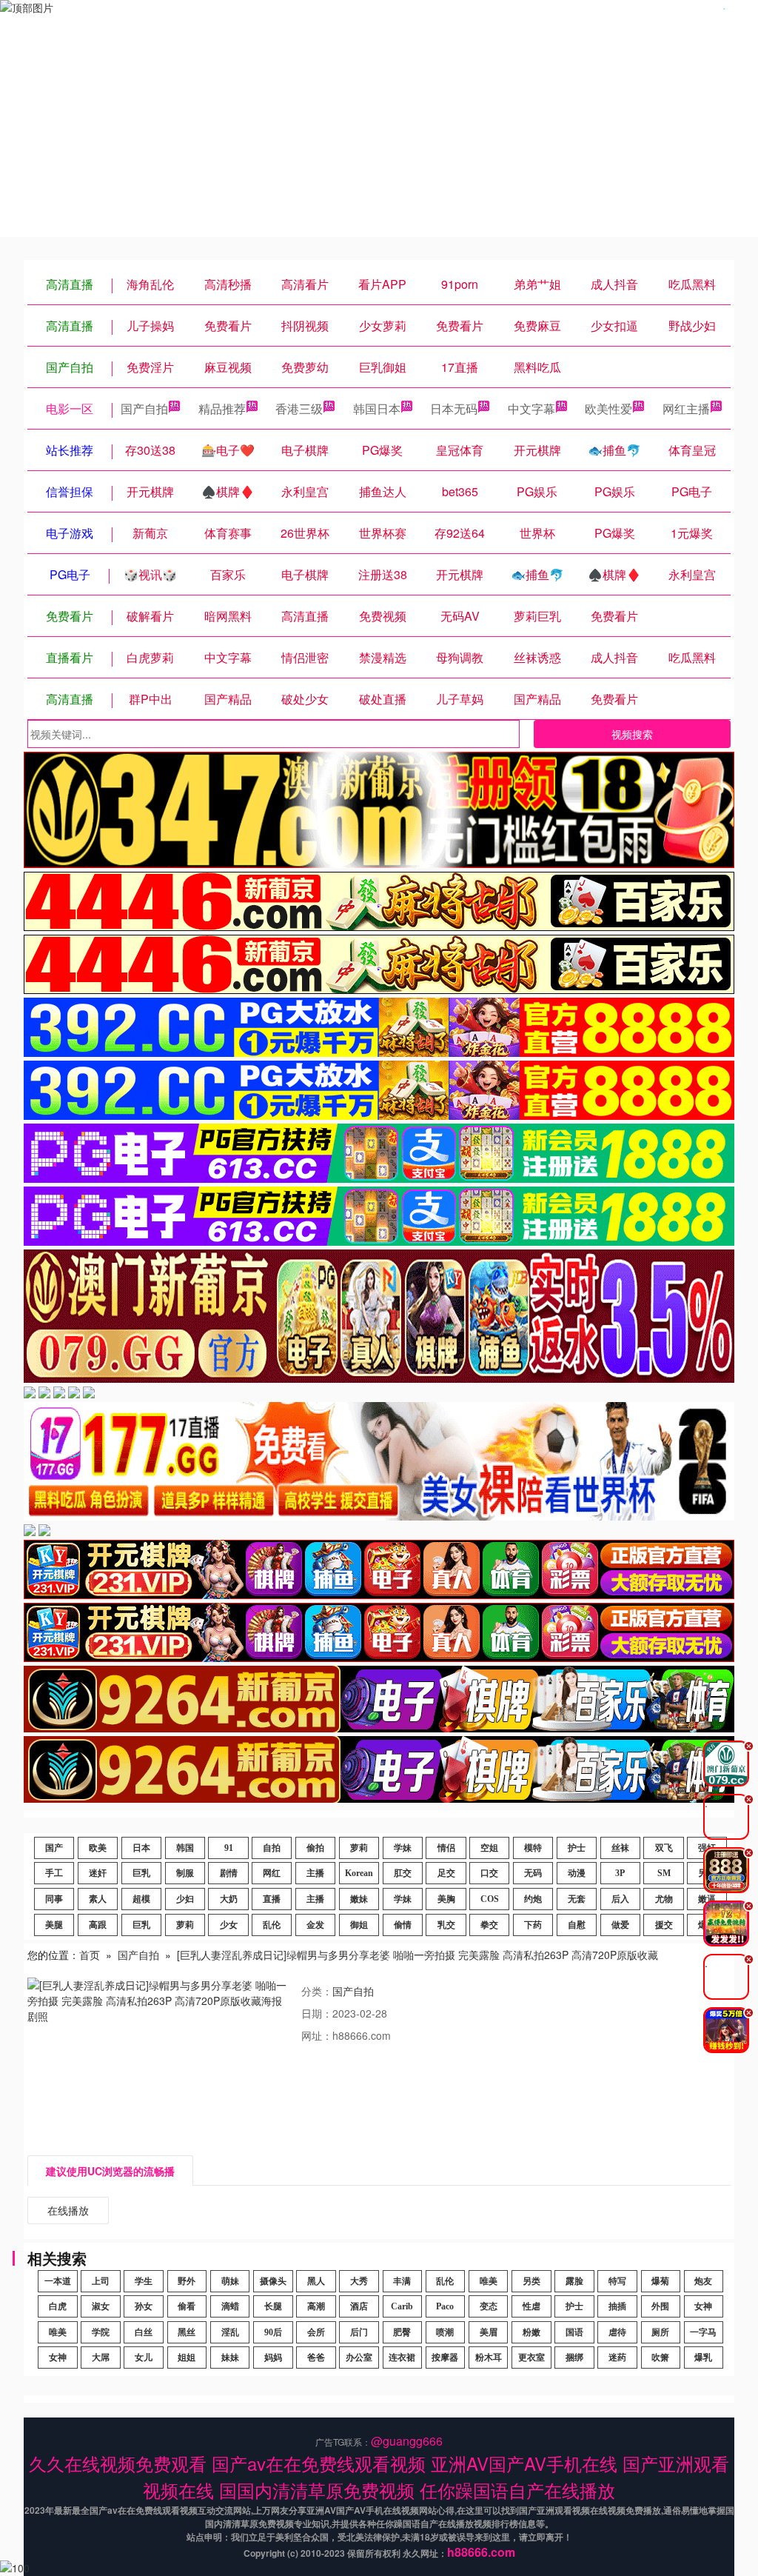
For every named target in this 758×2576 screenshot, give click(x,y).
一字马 (703, 2332)
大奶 (229, 1899)
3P (620, 1873)
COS (490, 1899)
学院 (101, 2332)
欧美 (98, 1848)
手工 (54, 1873)
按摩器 (445, 2358)
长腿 (273, 2306)
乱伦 (272, 1925)
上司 (101, 2281)
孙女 (144, 2306)
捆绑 (574, 2358)
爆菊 (660, 2281)
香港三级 (299, 408)
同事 (54, 1899)
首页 (90, 1955)
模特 (533, 1848)
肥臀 (402, 2332)
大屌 (101, 2358)
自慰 (577, 1925)
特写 (617, 2281)
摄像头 (273, 2281)
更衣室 (531, 2358)
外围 (660, 2306)
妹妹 (230, 2358)
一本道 (58, 2281)
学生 (144, 2281)
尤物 (664, 1899)
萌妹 (230, 2281)
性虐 (531, 2306)
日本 (141, 1848)
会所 (316, 2332)
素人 (98, 1899)
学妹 (403, 1848)
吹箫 (660, 2358)
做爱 (620, 1925)
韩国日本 (377, 408)
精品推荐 (222, 408)
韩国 (185, 1848)
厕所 (660, 2332)
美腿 (54, 1925)
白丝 (144, 2332)
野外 (187, 2281)
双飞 (664, 1848)
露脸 (574, 2281)
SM (664, 1873)
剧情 (229, 1873)
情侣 (446, 1848)
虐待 (617, 2332)
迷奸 (98, 1873)
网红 (272, 1873)
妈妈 (273, 2358)
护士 (577, 1848)
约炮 (533, 1899)
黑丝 (187, 2332)
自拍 (272, 1848)
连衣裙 (402, 2358)
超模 (141, 1899)
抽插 (617, 2306)
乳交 (446, 1925)
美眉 (489, 2332)
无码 (533, 1873)
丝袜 (620, 1848)
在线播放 (68, 2210)
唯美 (489, 2281)
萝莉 (359, 1848)
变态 (489, 2306)
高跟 (98, 1925)
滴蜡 (230, 2306)
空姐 (489, 1848)
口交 (489, 1873)
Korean (359, 1873)
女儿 (144, 2358)
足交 (446, 1873)
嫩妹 (359, 1899)
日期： (317, 2013)
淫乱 (230, 2332)
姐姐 (187, 2358)
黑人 (316, 2281)
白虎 (58, 2306)
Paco (445, 2306)
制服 (185, 1873)
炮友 (703, 2281)
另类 (531, 2281)
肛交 (403, 1873)
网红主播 (686, 408)
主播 (315, 1873)
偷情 (403, 1925)
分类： (317, 1991)
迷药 (617, 2358)
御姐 (359, 1925)
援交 (664, 1925)
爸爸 (316, 2358)
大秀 (359, 2281)
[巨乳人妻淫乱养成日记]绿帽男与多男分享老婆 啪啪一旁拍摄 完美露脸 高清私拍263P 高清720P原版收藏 (417, 1955)
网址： (317, 2035)
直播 (272, 1899)
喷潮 (445, 2332)
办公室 (359, 2358)
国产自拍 (144, 408)
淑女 (101, 2306)
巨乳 (141, 1873)
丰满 (402, 2281)
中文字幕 (531, 408)
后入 (620, 1899)
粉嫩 (531, 2332)
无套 (577, 1899)
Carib (402, 2306)
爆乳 (703, 2358)
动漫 (577, 1873)
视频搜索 (632, 734)
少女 (229, 1925)
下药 (533, 1925)
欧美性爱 (608, 408)
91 (229, 1848)
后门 (359, 2332)
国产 (54, 1848)
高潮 (316, 2306)
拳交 (489, 1925)
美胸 (446, 1899)
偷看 (187, 2306)
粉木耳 (489, 2358)
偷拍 (315, 1848)
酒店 (359, 2306)
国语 (574, 2332)
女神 (703, 2306)
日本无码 (454, 408)
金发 (315, 1925)
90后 (273, 2332)
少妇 (185, 1899)
